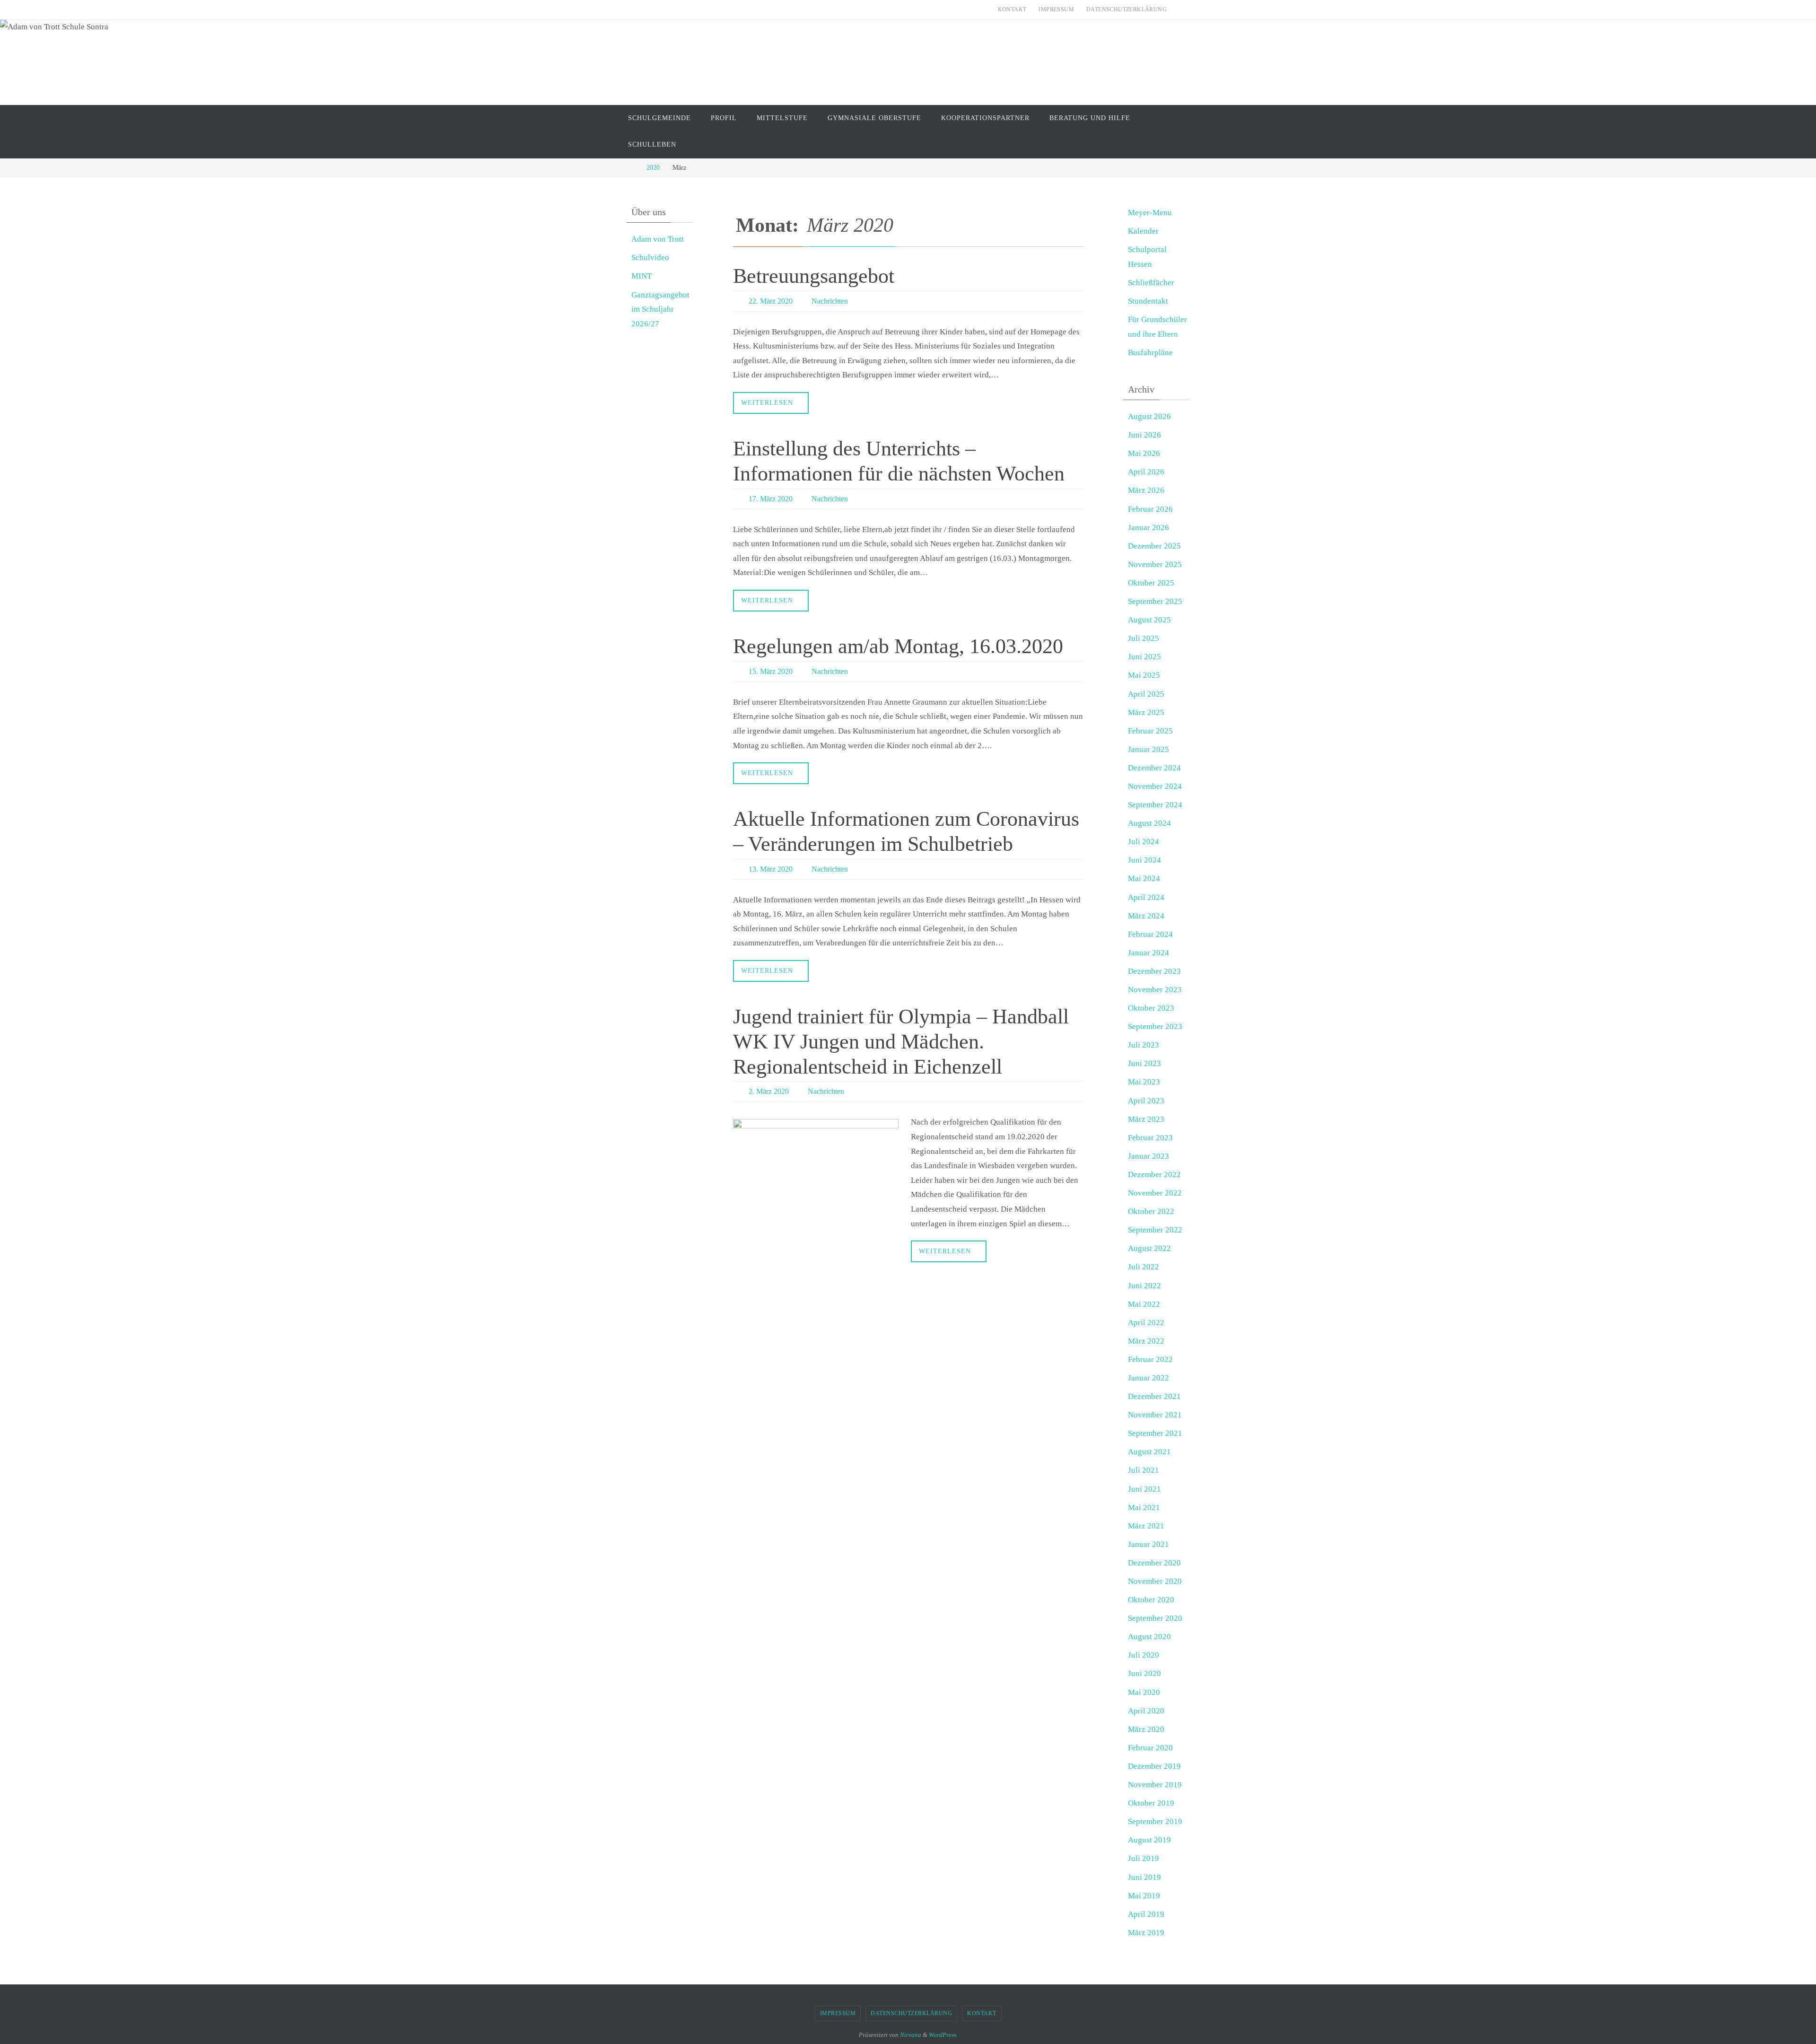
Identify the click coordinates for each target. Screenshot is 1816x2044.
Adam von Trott (658, 239)
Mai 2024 (1144, 878)
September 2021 (1155, 1433)
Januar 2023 (1148, 1156)
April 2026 (1146, 472)
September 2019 (1155, 1821)
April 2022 (1146, 1323)
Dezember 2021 (1154, 1396)
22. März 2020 (771, 301)
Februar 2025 (1150, 731)
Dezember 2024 (1154, 768)
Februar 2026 (1150, 509)
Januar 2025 (1148, 749)
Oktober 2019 (1151, 1803)
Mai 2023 (1144, 1082)
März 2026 (1146, 490)
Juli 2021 (1144, 1470)
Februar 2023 (1150, 1138)
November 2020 (1155, 1581)
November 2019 (1155, 1785)
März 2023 (1146, 1119)
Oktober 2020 (1151, 1600)
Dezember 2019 (1154, 1766)
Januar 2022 (1148, 1378)
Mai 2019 (1144, 1896)
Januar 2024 (1148, 953)
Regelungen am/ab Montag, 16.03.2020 (898, 646)
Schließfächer (1151, 283)
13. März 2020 (771, 869)
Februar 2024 (1150, 934)
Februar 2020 (1150, 1748)
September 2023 (1155, 1026)
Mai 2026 (1144, 453)
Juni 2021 (1144, 1489)
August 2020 (1149, 1637)
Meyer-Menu (1150, 213)
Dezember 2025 (1154, 546)
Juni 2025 (1144, 657)
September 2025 (1155, 601)
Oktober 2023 (1151, 1008)
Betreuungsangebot (814, 276)
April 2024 (1146, 897)
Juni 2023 (1144, 1063)
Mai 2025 (1144, 675)
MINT (642, 276)
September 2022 (1155, 1230)
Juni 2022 (1144, 1286)
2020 (653, 168)
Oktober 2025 (1151, 583)
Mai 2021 (1144, 1507)
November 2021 (1155, 1415)
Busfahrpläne (1150, 353)
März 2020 (1146, 1729)
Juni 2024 (1144, 860)
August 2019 (1149, 1840)
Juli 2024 (1144, 842)
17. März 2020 (771, 499)
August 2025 (1149, 620)
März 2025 (1146, 712)
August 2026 (1149, 416)
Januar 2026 (1148, 528)
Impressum (1056, 9)
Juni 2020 (1144, 1673)
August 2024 (1149, 823)
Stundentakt (1148, 301)
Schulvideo (650, 258)
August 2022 (1149, 1248)
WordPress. (943, 2035)
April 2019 (1146, 1914)
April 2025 (1146, 694)
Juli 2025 (1144, 638)
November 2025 (1155, 564)
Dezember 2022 (1154, 1175)
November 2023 (1155, 990)
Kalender (1143, 231)
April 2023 (1146, 1101)
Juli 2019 (1144, 1858)
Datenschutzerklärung (1126, 9)
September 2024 (1155, 805)
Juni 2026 (1144, 435)
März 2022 (1146, 1341)
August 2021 (1149, 1452)
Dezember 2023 (1154, 971)
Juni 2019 (1144, 1877)
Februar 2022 (1150, 1359)
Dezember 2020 (1154, 1563)
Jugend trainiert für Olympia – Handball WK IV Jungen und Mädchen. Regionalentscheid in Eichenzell (901, 1042)
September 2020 (1155, 1618)
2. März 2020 (769, 1091)
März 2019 (1146, 1933)
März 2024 (1146, 916)
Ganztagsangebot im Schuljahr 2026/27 (660, 309)
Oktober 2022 (1151, 1211)
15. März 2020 (771, 671)
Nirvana (911, 2035)
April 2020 (1146, 1711)
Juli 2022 (1144, 1267)
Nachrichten (830, 301)
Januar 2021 (1148, 1544)
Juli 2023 (1144, 1045)
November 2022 (1155, 1193)
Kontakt (1012, 9)
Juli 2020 (1144, 1655)
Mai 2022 (1144, 1304)
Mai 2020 (1144, 1692)
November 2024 (1155, 786)
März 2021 (1146, 1526)
